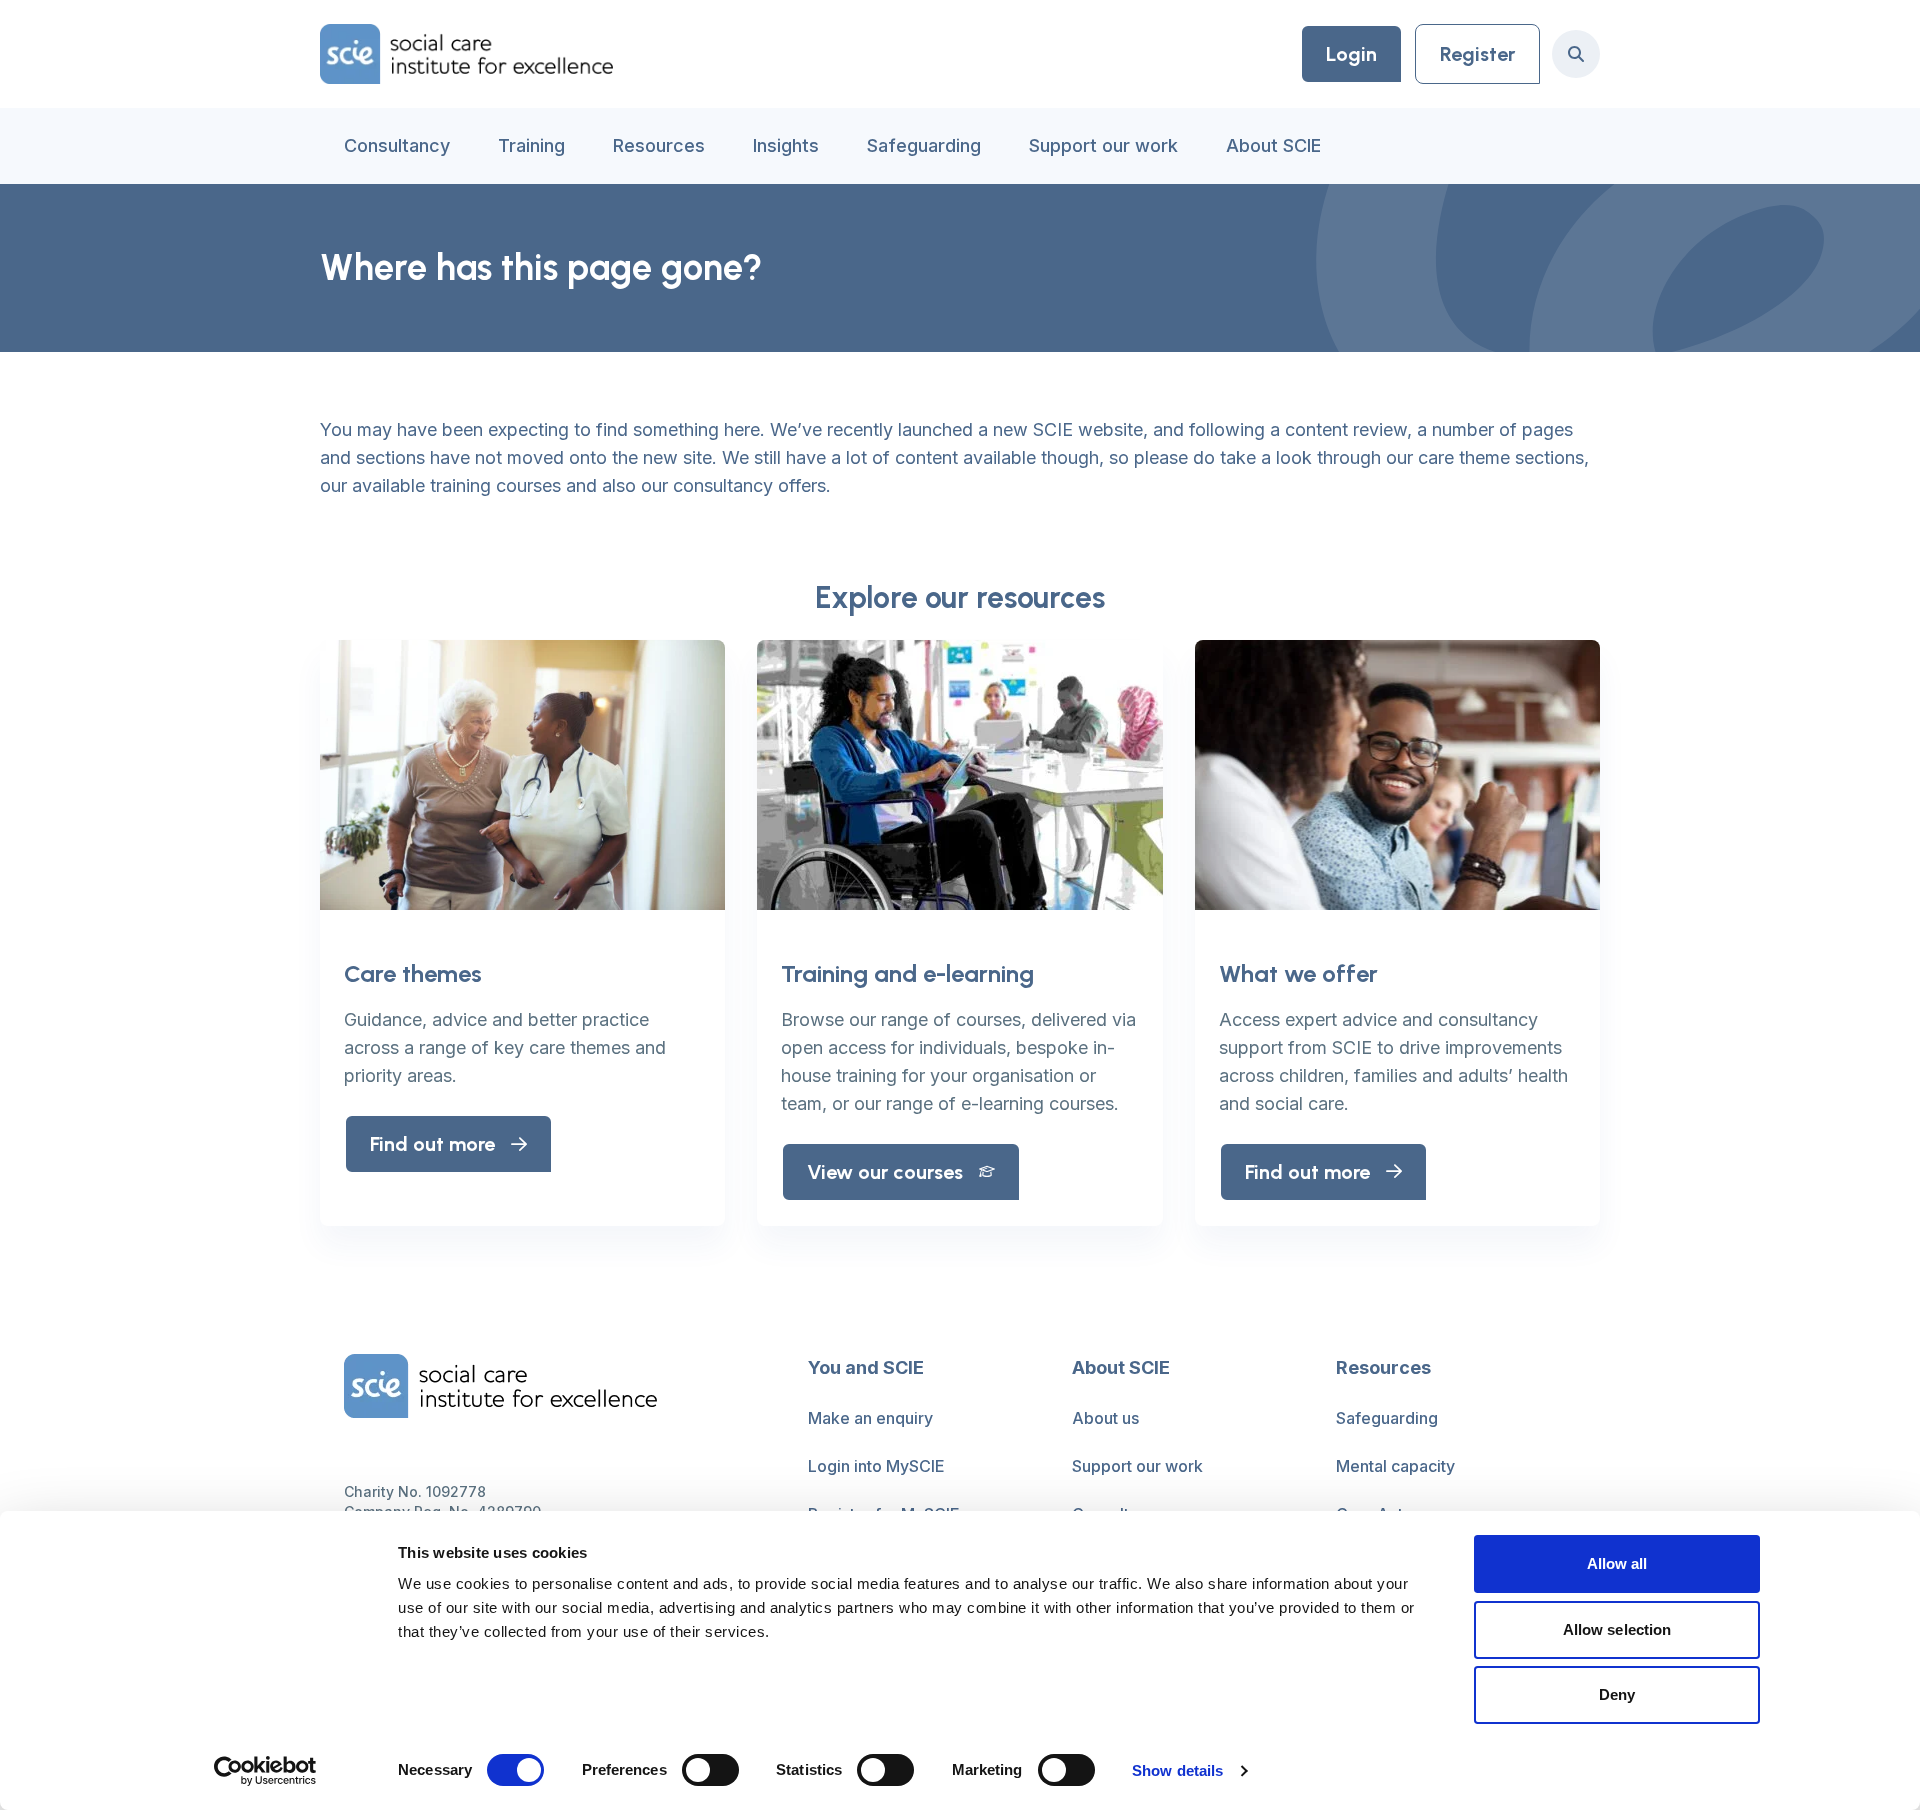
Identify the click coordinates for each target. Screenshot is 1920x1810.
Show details (1177, 1770)
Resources (659, 145)
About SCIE (1273, 145)
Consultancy (397, 145)
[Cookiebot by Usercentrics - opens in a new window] (265, 1771)
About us (1105, 1418)
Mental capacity (1395, 1466)
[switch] (710, 1770)
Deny (1617, 1694)
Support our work (1103, 145)
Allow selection (1617, 1629)
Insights (786, 145)
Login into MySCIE (876, 1466)
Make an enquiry (870, 1418)
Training (531, 145)
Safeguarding (924, 145)
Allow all (1617, 1563)
